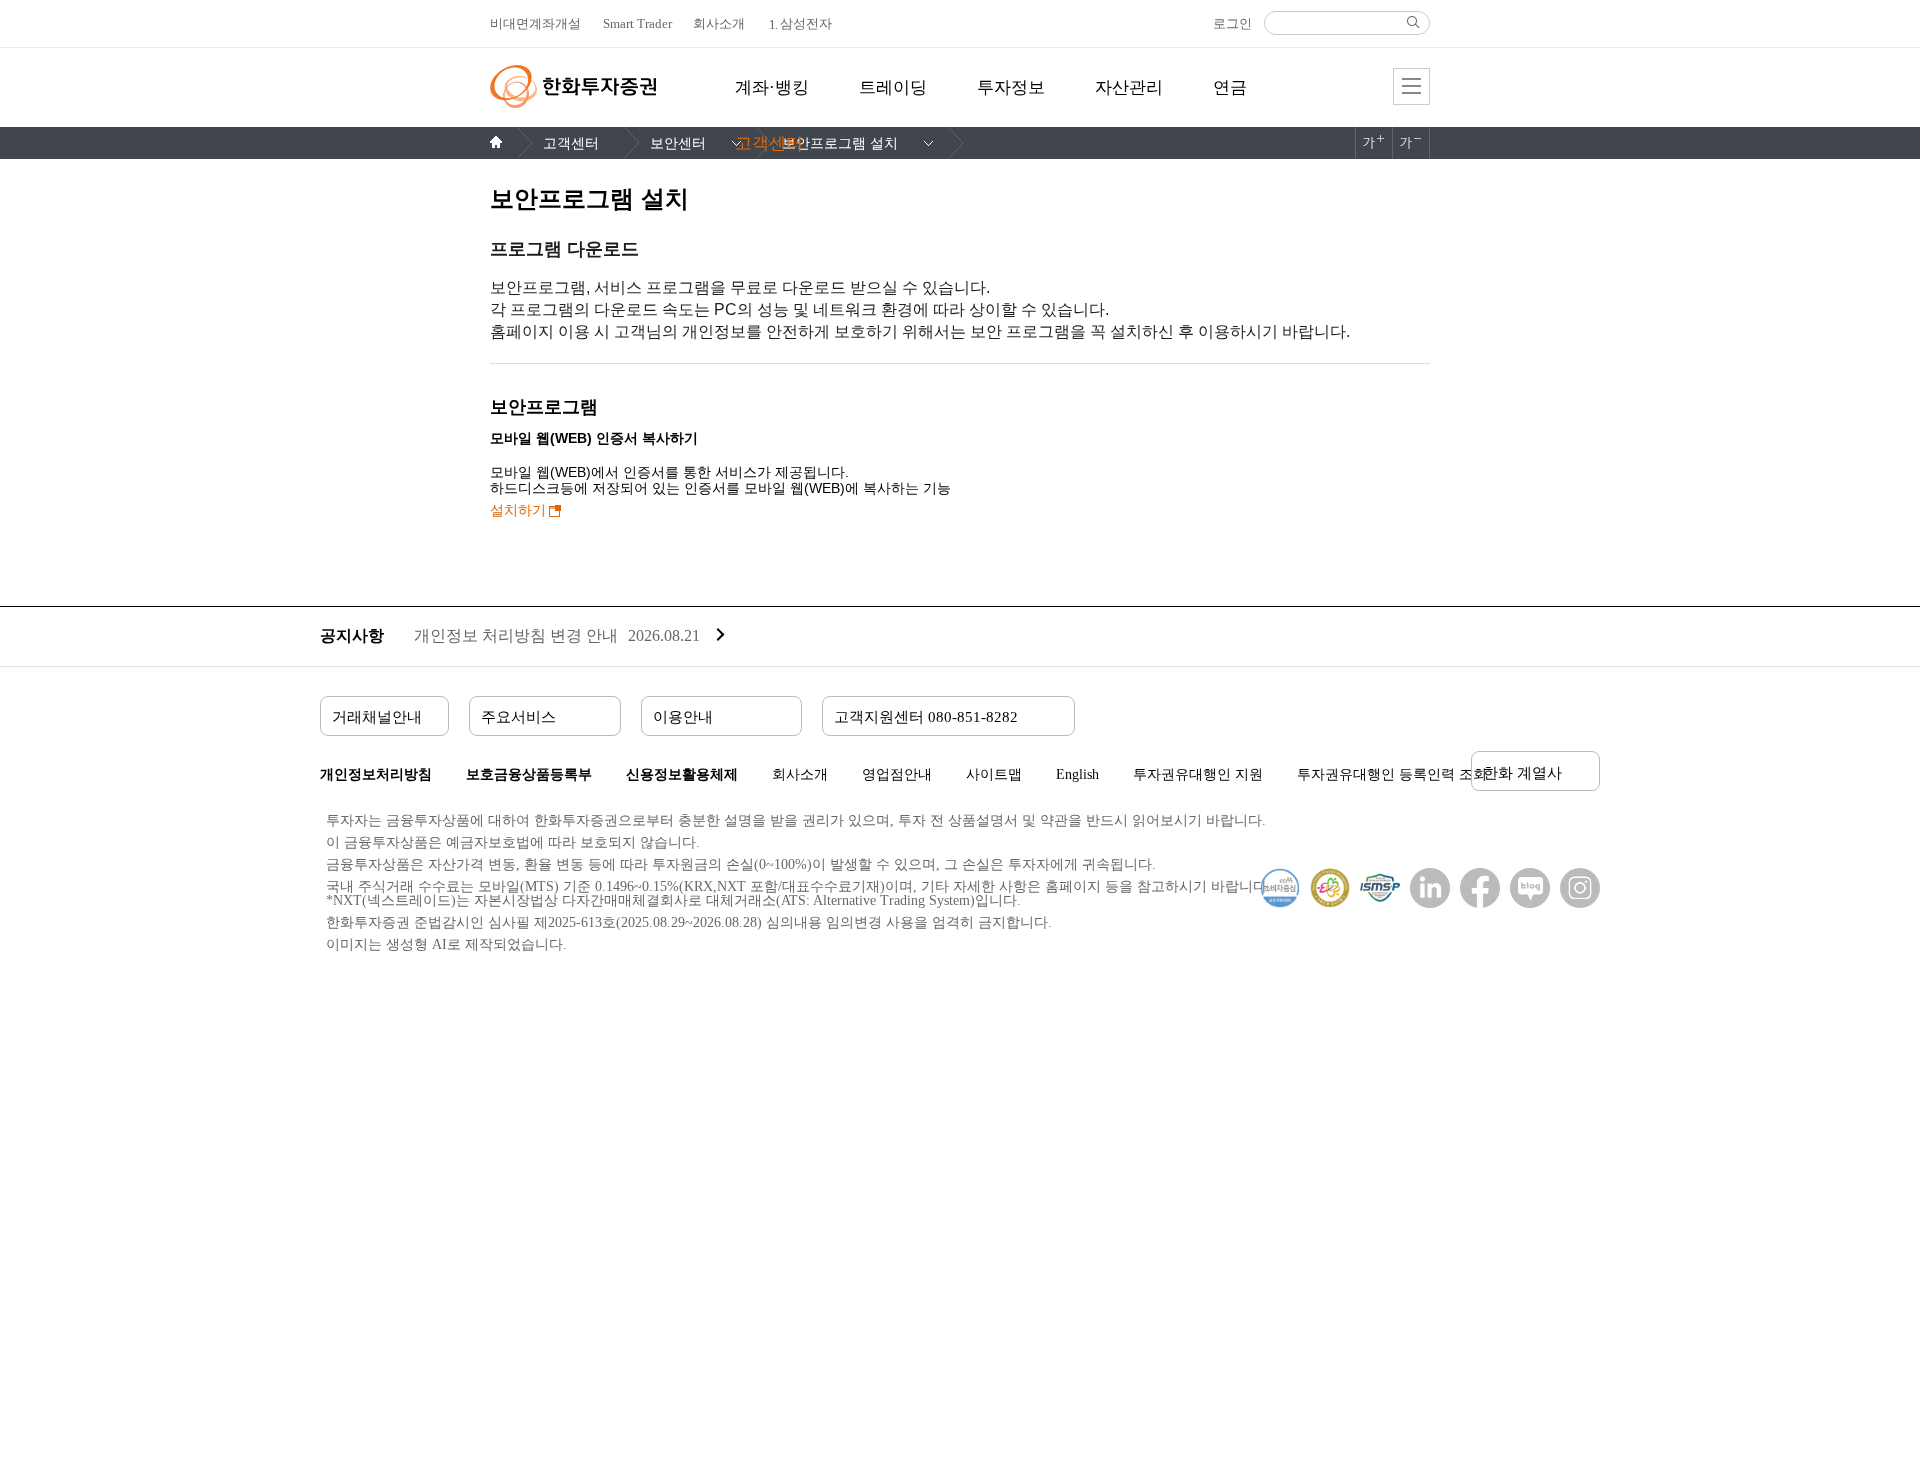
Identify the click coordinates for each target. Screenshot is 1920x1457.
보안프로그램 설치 (840, 143)
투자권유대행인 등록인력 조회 (1392, 774)
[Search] (1413, 22)
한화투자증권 (573, 86)
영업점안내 (897, 774)
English (1077, 774)
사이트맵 (994, 774)
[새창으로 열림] (1425, 888)
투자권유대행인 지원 (1198, 775)
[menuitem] (772, 99)
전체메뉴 (1411, 86)
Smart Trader (637, 23)
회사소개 (800, 774)
